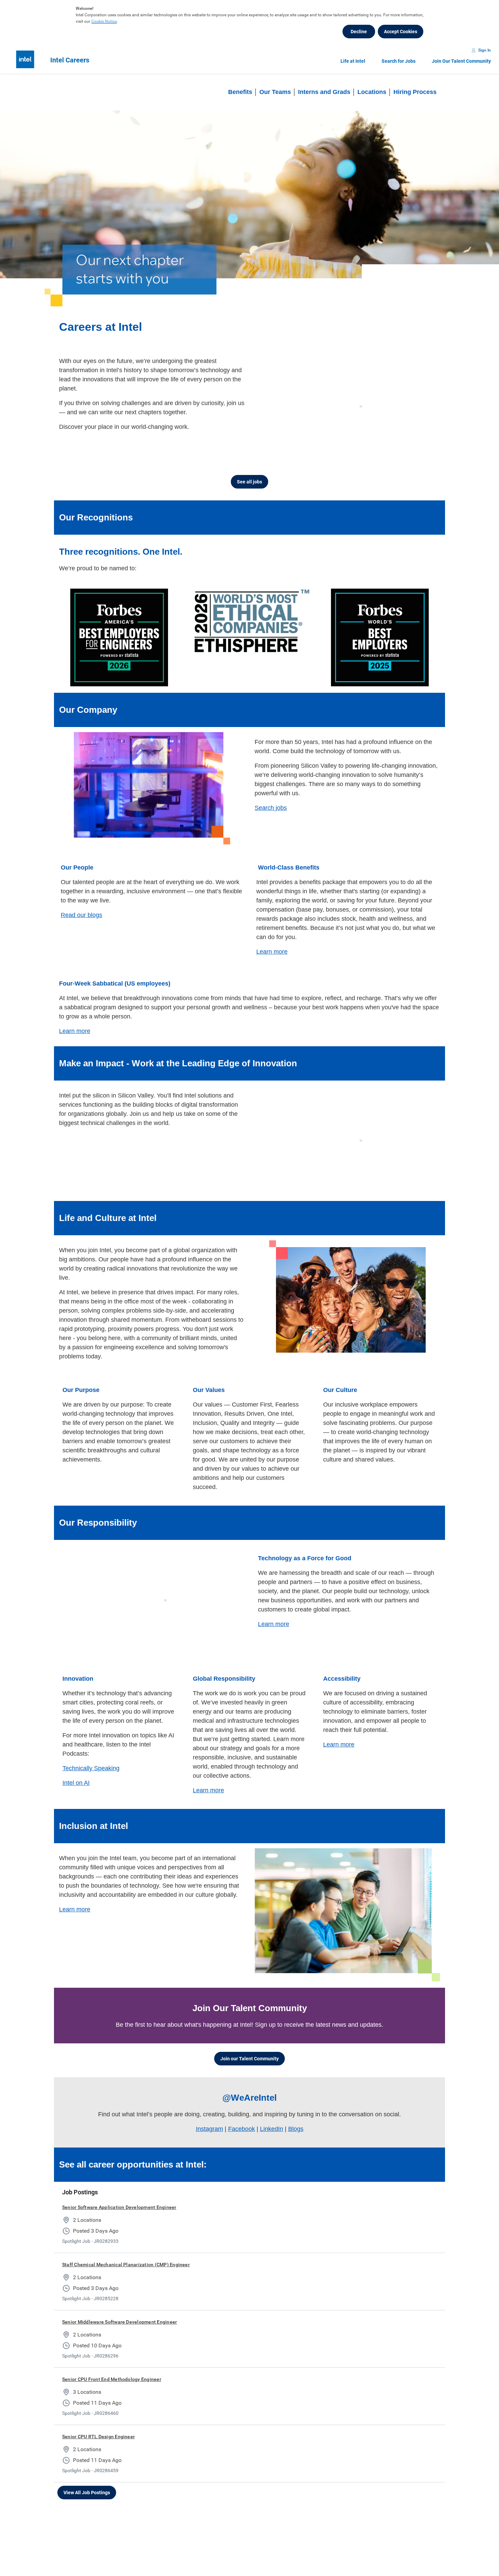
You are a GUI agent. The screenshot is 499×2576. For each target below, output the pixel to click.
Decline (359, 32)
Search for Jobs (399, 61)
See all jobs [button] (249, 482)
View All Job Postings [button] (87, 2493)
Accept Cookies (401, 32)
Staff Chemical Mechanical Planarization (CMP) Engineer (126, 2265)
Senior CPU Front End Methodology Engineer (112, 2379)
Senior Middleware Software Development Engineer (119, 2322)
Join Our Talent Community (461, 61)
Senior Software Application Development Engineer (119, 2207)
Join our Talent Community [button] (249, 2059)
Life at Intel (353, 61)
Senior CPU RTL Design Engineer (98, 2437)
